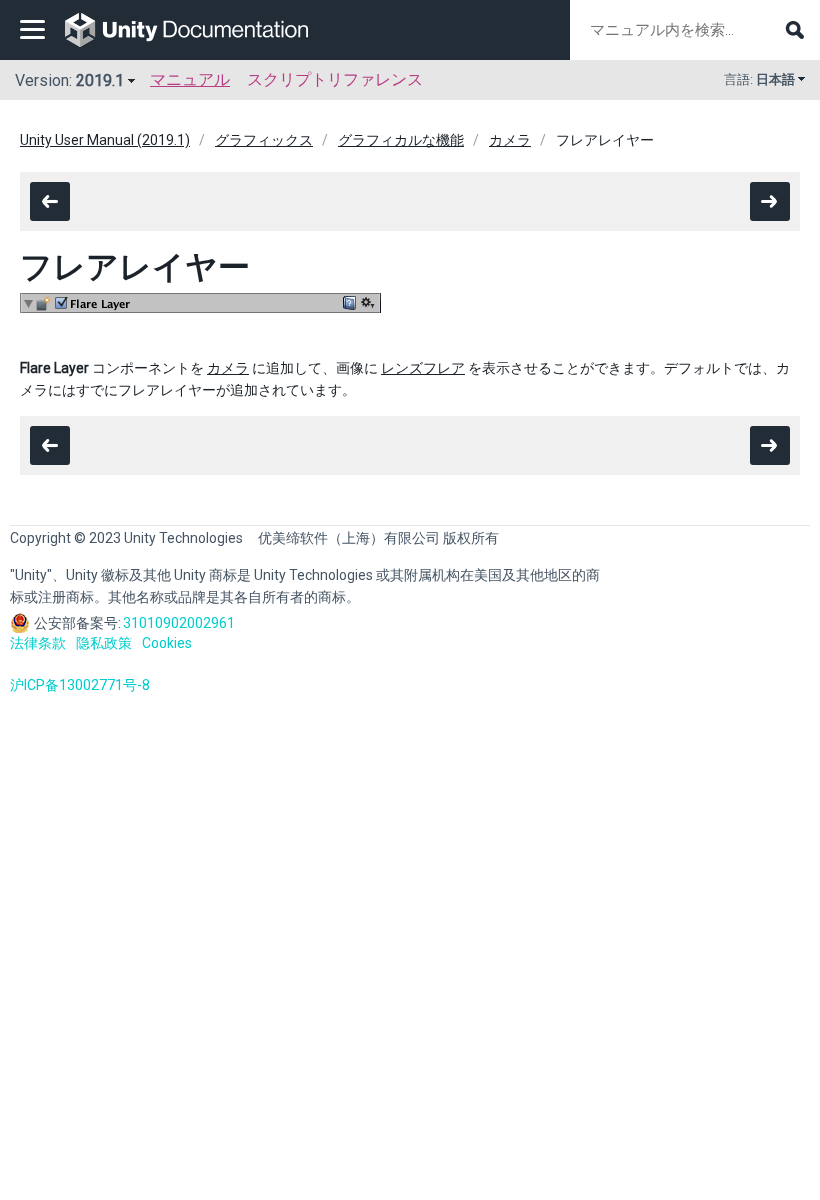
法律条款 (38, 643)
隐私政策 (104, 643)
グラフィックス (264, 140)
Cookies (167, 643)
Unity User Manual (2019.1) (105, 140)
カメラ (510, 140)
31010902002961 (179, 623)
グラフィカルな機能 (401, 140)
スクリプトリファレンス (335, 79)
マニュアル (190, 79)
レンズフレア (423, 368)
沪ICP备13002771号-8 (80, 685)
